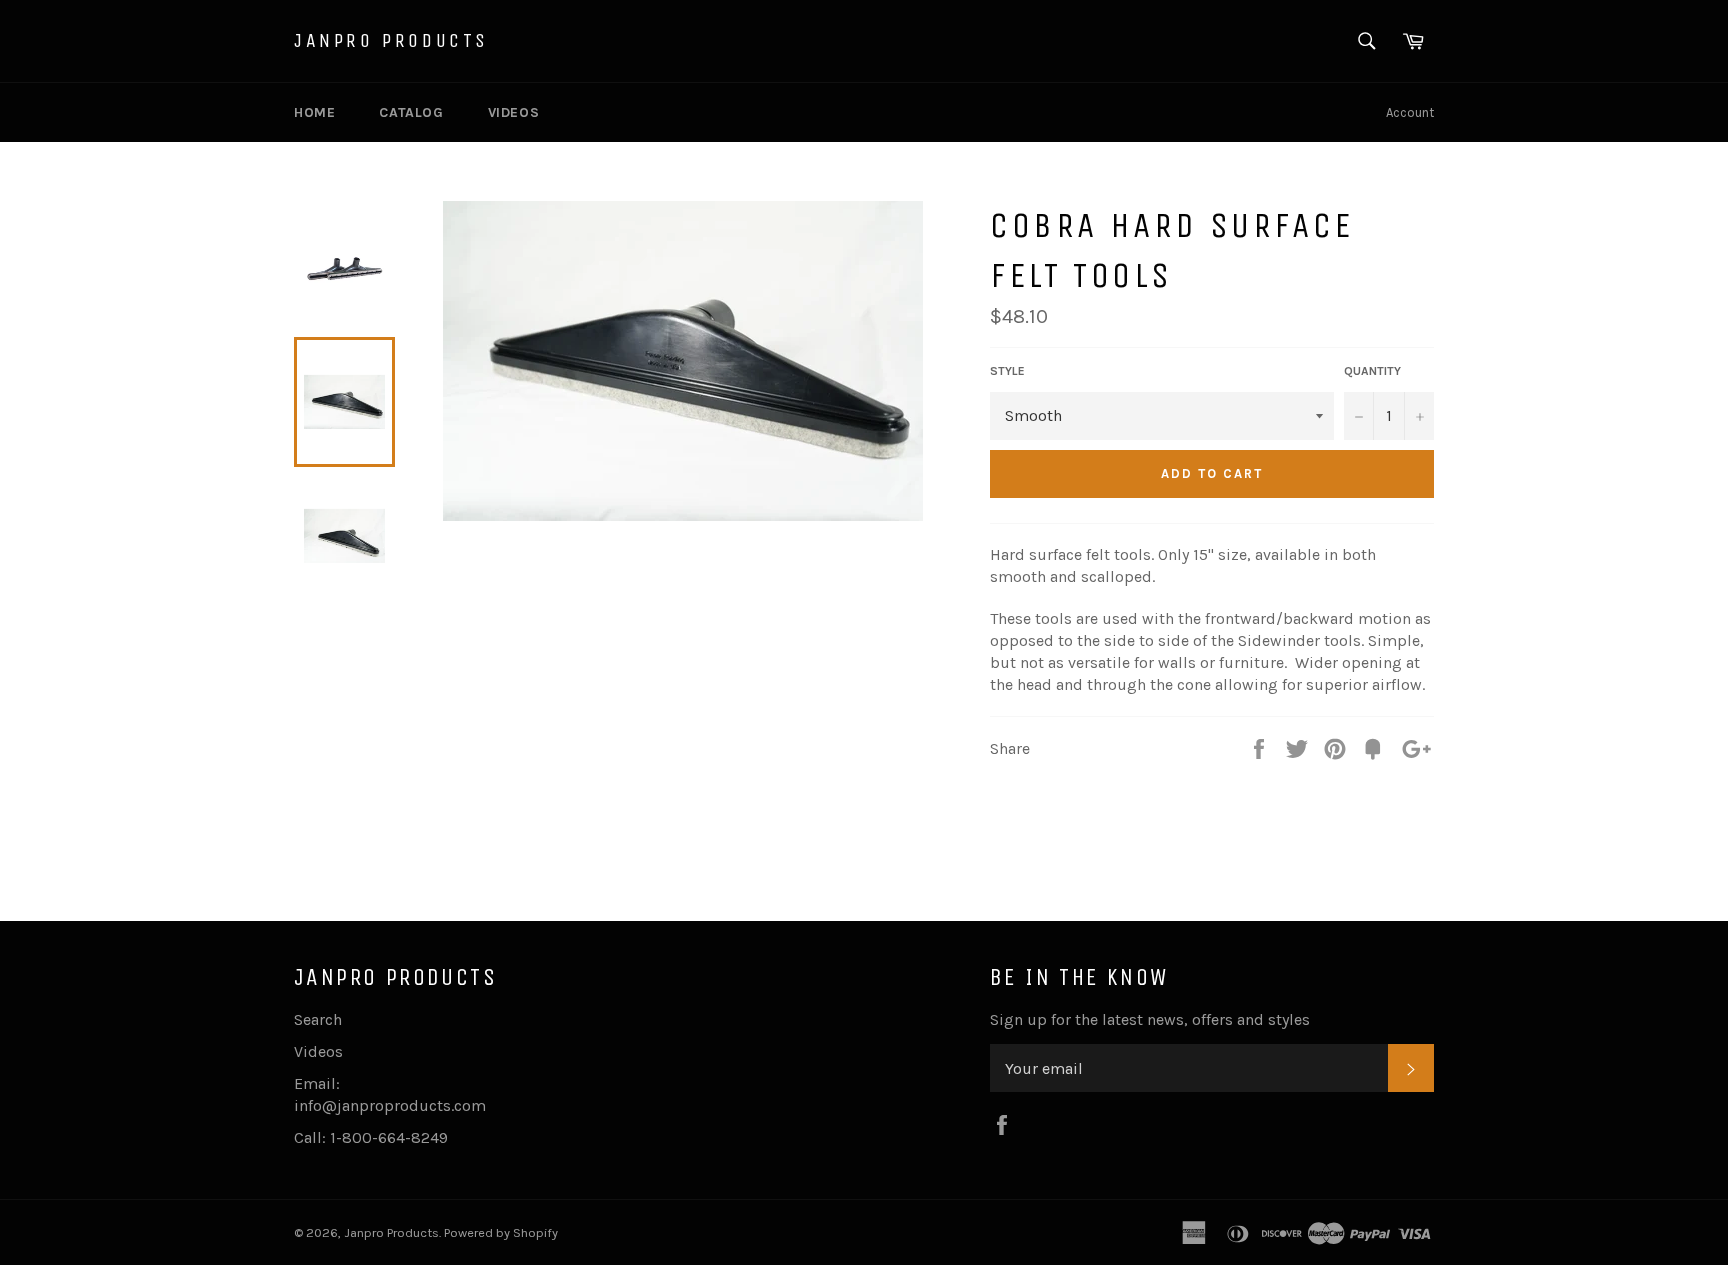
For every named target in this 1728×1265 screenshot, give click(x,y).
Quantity (1372, 371)
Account (1410, 112)
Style (1007, 371)
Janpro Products (391, 40)
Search (318, 1019)
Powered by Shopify (501, 1232)
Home (314, 112)
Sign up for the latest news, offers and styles (1150, 1019)
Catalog (411, 112)
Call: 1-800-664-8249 (371, 1137)
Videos (514, 112)
